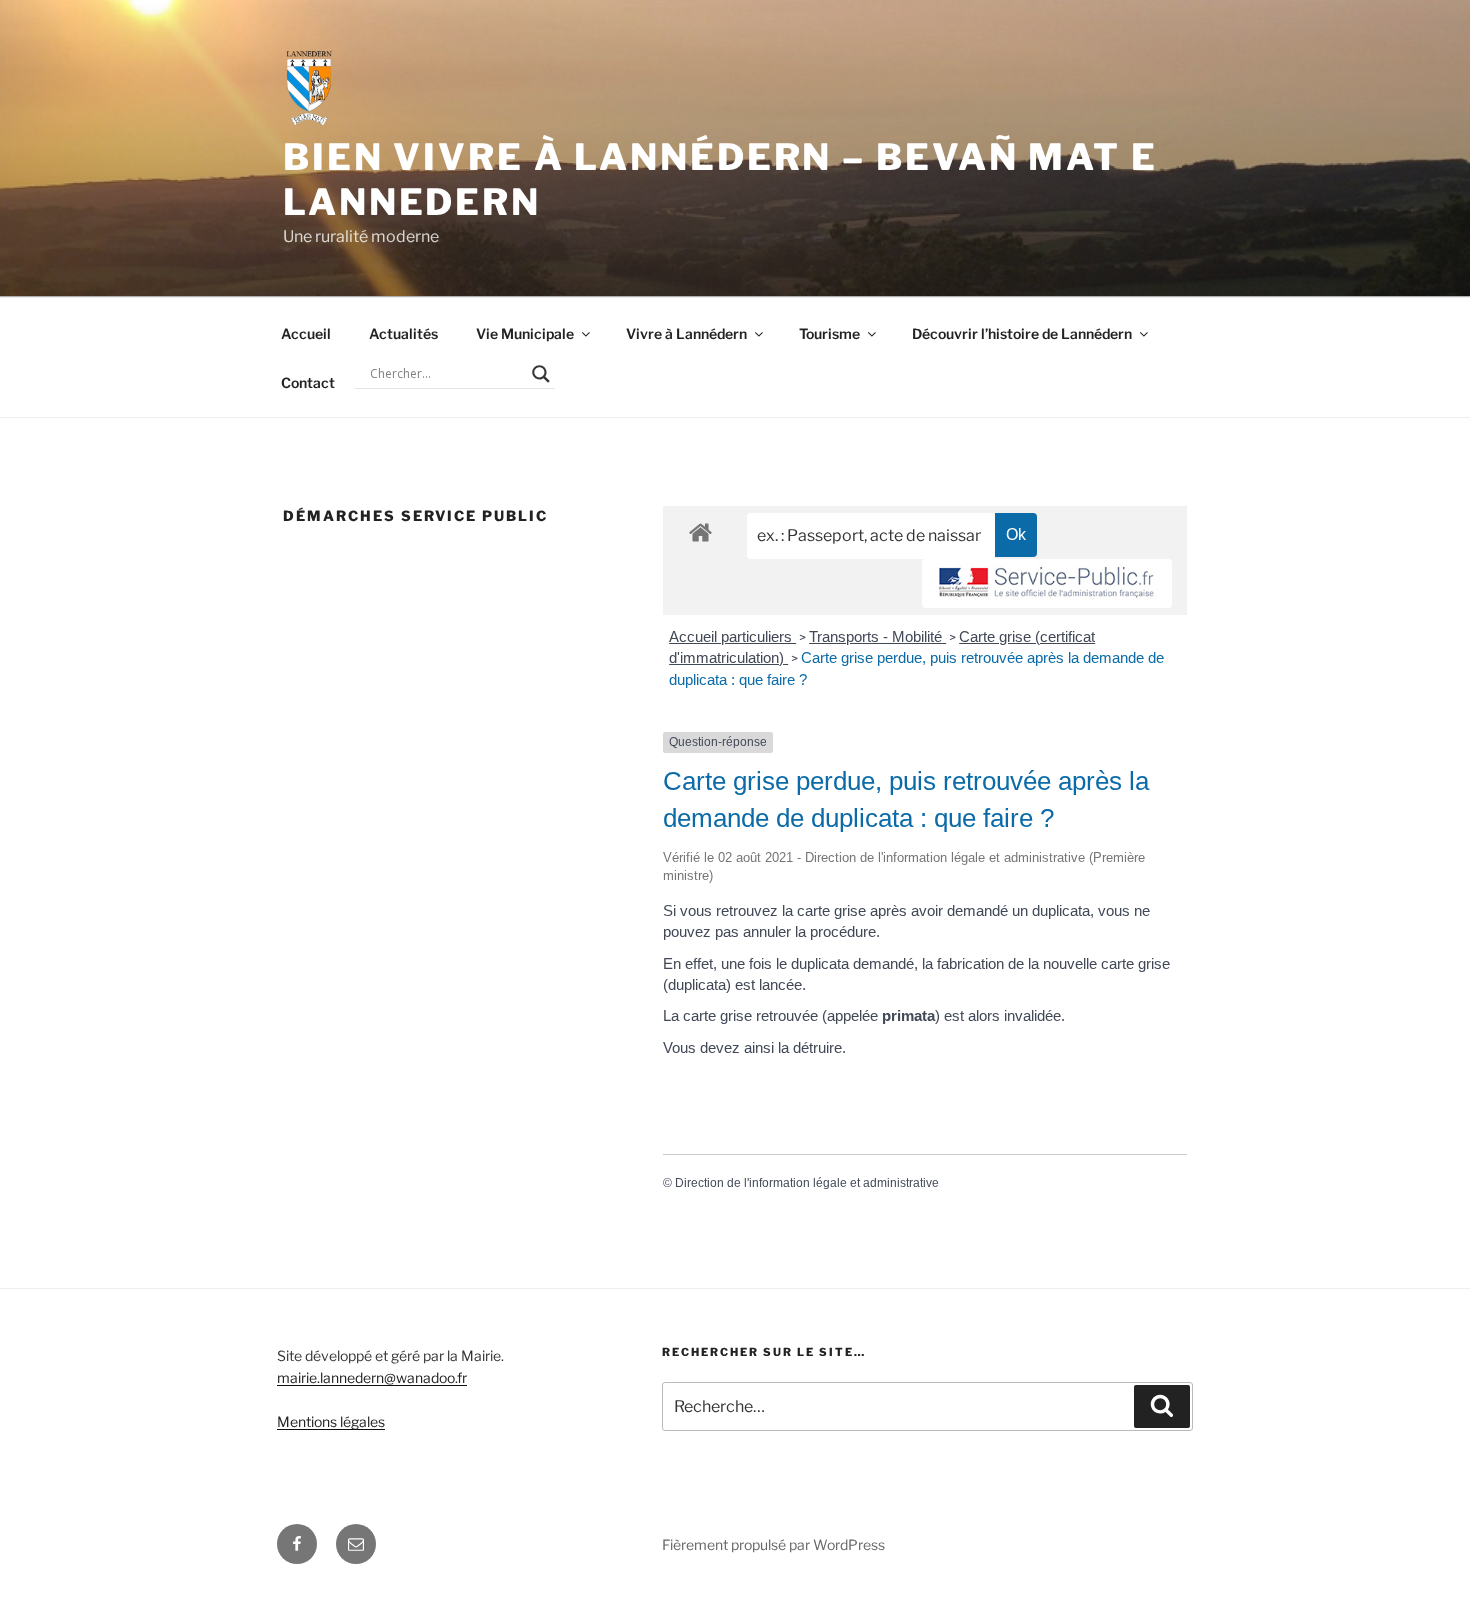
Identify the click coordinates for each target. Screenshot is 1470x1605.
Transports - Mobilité (877, 636)
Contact (308, 382)
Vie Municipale (525, 333)
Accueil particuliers (732, 636)
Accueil (306, 333)
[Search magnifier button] (541, 374)
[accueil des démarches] (700, 531)
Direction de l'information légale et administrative (807, 1183)
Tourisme (829, 333)
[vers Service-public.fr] (1047, 583)
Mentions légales (331, 1421)
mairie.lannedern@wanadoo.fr (372, 1377)
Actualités (403, 333)
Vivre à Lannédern (686, 333)
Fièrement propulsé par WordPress (773, 1544)
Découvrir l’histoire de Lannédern (1022, 333)
